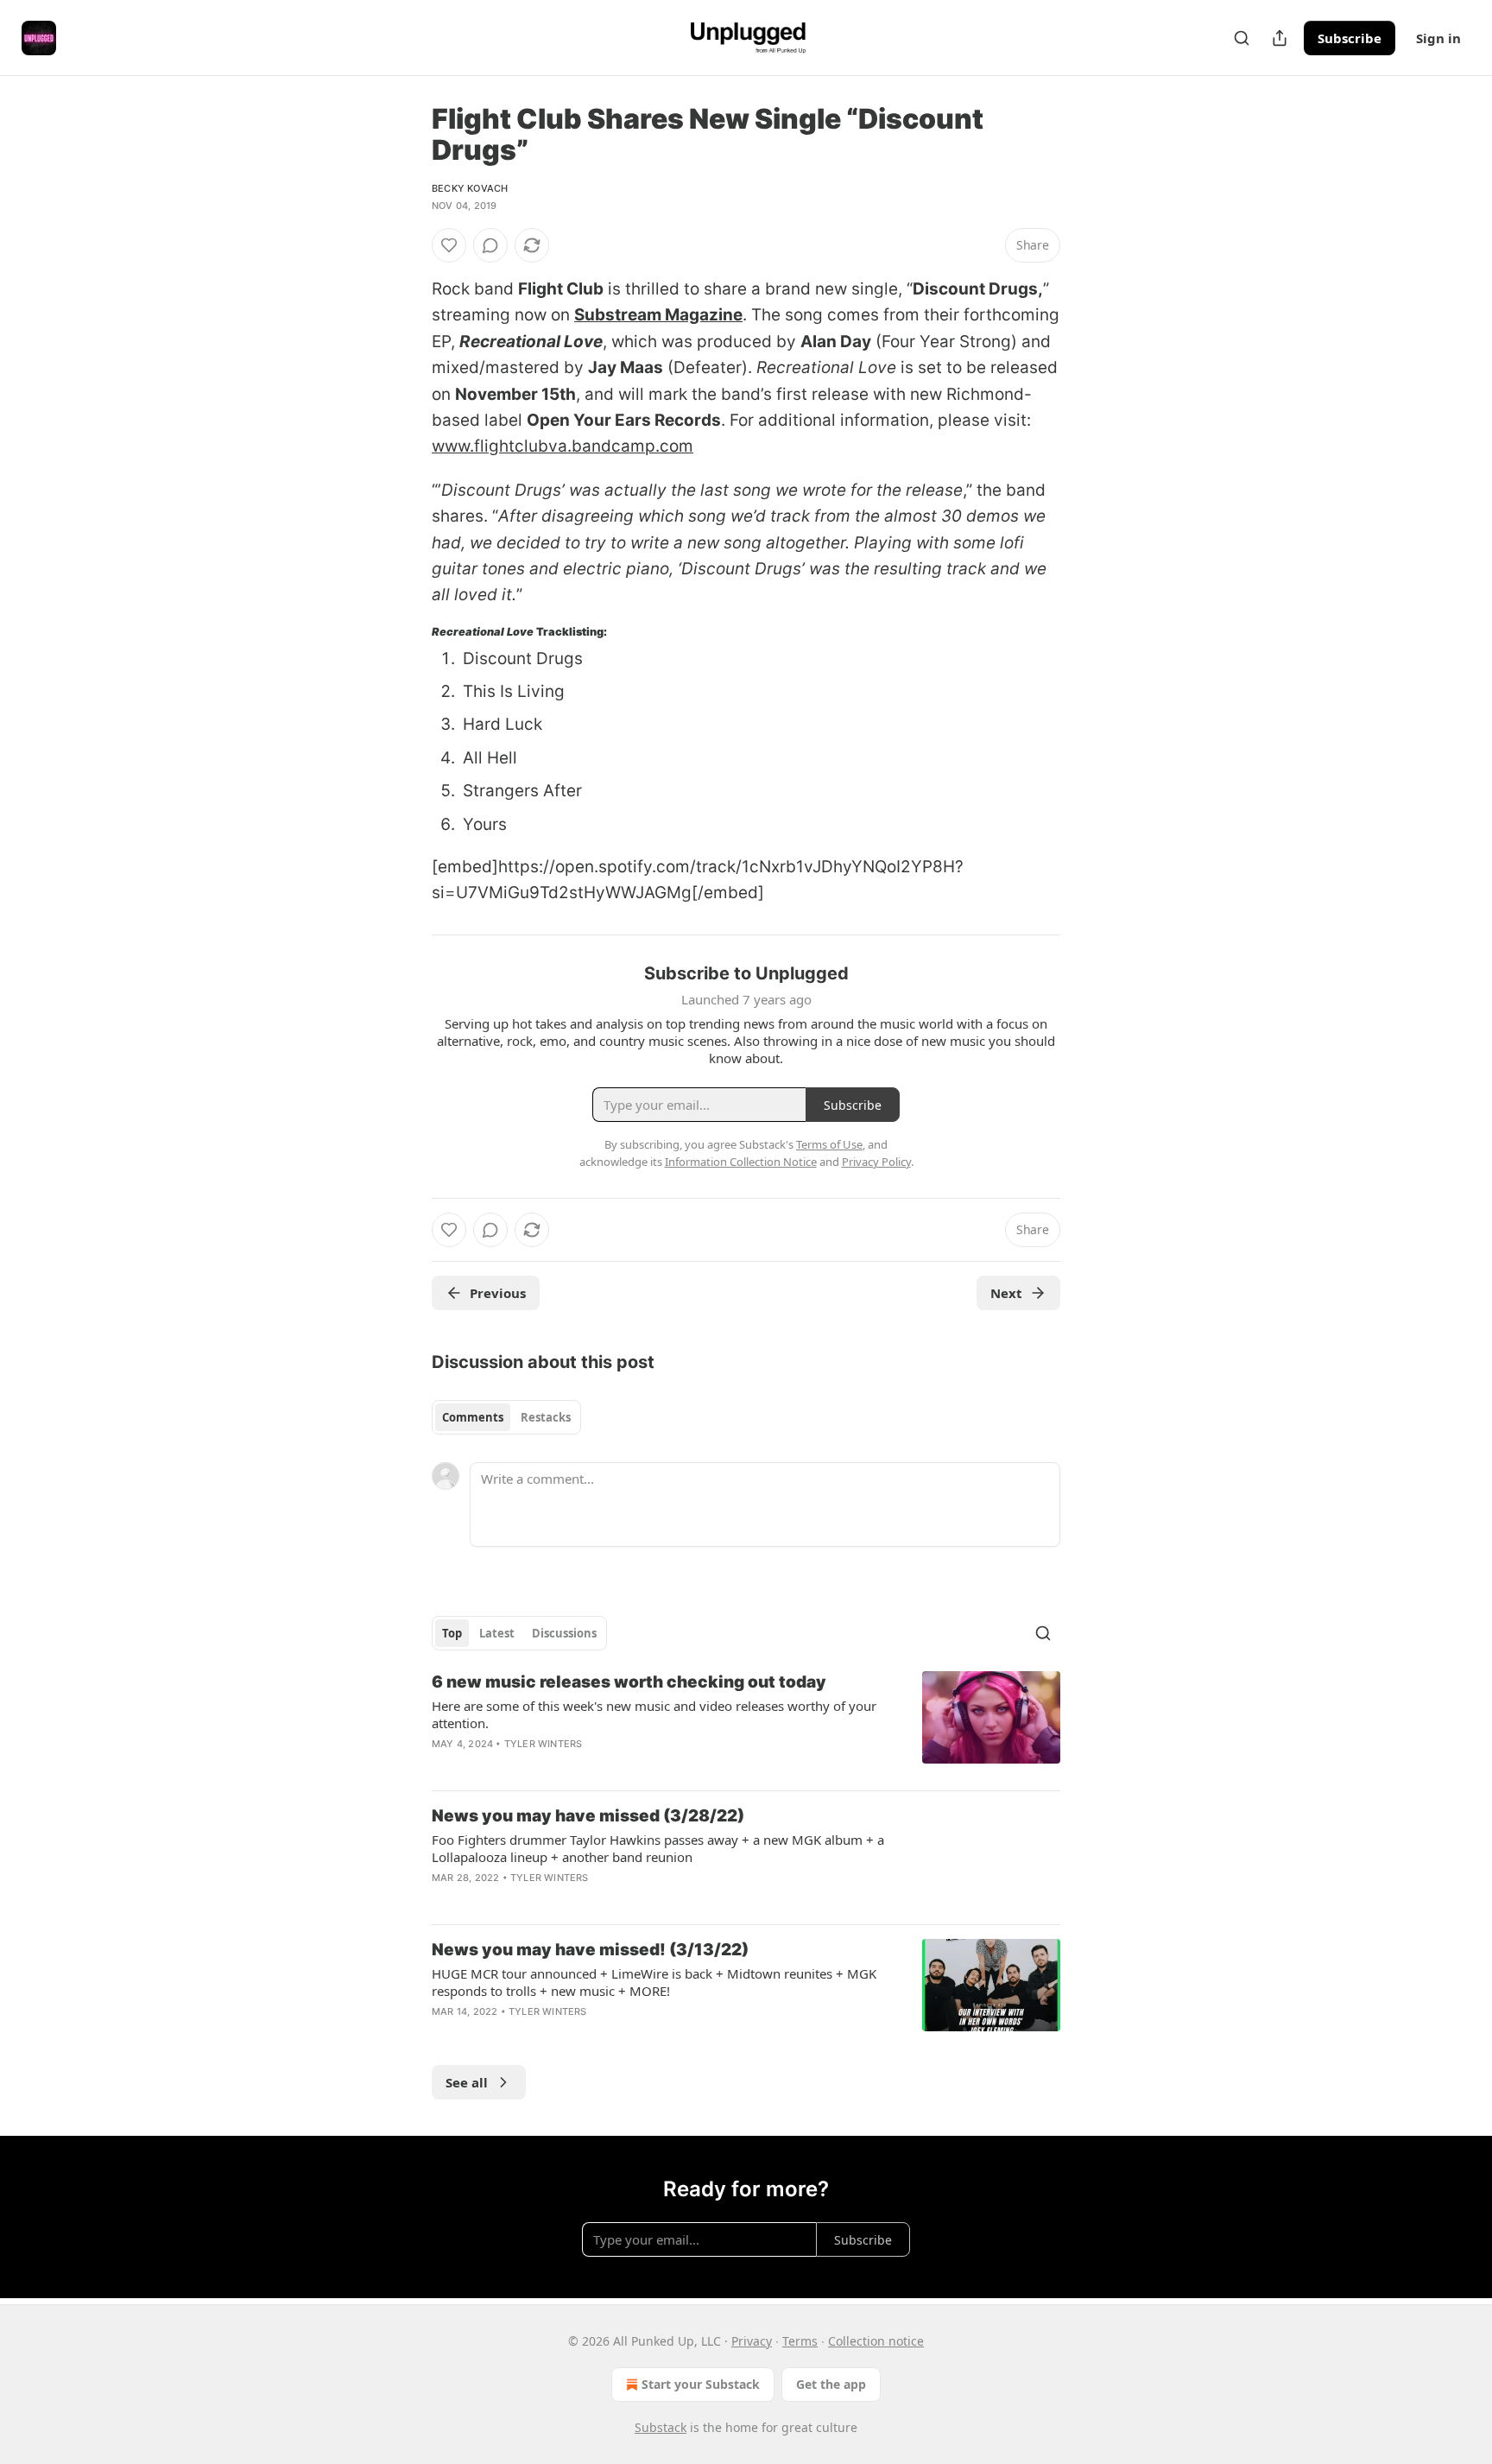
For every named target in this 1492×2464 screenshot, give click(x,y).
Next (1006, 1293)
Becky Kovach (470, 188)
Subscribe (1350, 38)
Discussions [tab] (564, 1633)
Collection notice (876, 2341)
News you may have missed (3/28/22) (588, 1816)
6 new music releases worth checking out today (629, 1682)
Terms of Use (829, 1144)
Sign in (1438, 38)
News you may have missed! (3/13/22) (590, 1950)
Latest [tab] (497, 1633)
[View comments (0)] (490, 245)
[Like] (449, 245)
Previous (498, 1293)
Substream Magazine (658, 315)
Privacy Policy (876, 1162)
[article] (746, 1724)
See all (467, 2082)
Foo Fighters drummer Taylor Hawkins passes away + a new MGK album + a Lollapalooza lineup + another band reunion (658, 1848)
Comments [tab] (473, 1417)
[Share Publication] (1280, 38)
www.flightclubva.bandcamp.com (563, 446)
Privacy (752, 2341)
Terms (800, 2341)
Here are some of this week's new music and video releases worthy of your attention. (654, 1714)
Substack (661, 2427)
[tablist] (506, 1417)
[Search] (1242, 38)
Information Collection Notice (741, 1162)
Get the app (831, 2384)
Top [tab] (452, 1633)
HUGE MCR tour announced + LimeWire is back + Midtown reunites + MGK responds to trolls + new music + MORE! (654, 1982)
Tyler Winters (544, 1744)
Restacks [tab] (546, 1417)
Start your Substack (701, 2384)
